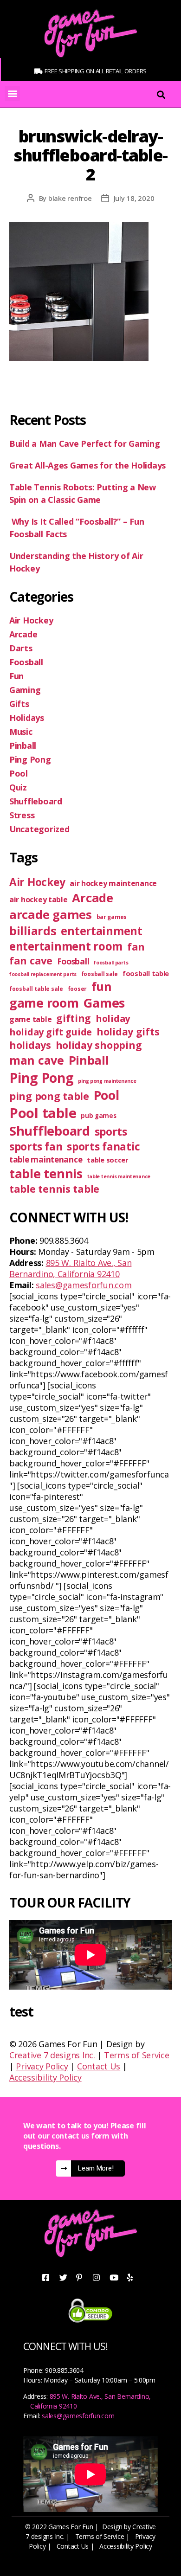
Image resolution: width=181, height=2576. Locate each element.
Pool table (43, 1113)
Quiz (18, 787)
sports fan (36, 1147)
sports (111, 1132)
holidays (30, 1045)
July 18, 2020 (134, 198)
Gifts (19, 704)
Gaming (25, 690)
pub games (99, 1116)
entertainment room (66, 946)
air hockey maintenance (113, 883)
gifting (74, 1018)
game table (30, 1019)
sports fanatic (103, 1147)
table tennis (46, 1173)
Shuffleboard (36, 801)
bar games (112, 917)
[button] (12, 93)
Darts (21, 648)
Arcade (23, 634)
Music (21, 732)
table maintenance (46, 1160)
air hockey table (39, 899)
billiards (33, 931)
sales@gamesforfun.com (84, 1285)
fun (102, 986)
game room (44, 1003)
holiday (113, 1018)
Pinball (23, 745)
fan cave (31, 960)
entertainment (102, 931)
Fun (16, 676)
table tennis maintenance (119, 1176)
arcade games (51, 914)
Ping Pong (30, 759)
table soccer (108, 1160)
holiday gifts (128, 1031)
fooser (77, 989)
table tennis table (54, 1189)
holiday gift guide (51, 1032)
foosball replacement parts (43, 974)
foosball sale (100, 974)
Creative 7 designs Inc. (52, 2055)
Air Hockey (31, 620)
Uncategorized (39, 829)
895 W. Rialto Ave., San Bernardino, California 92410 (70, 1268)
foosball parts (111, 963)
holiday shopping (99, 1045)
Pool (19, 773)
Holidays (27, 718)
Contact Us (99, 2066)
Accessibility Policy (45, 2077)
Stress (22, 815)
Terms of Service (137, 2055)
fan (136, 947)
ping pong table (49, 1096)
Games (104, 1003)
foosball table (146, 973)
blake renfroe (70, 198)
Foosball (26, 662)
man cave (37, 1060)
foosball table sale (36, 989)
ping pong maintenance (107, 1081)
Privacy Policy (42, 2066)
